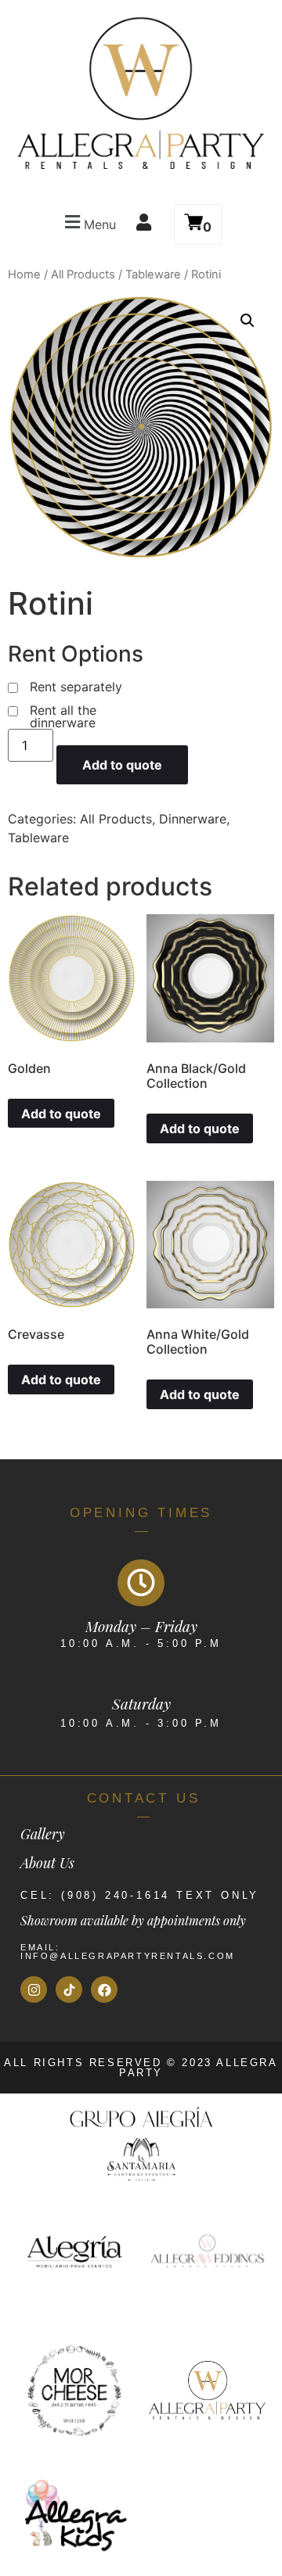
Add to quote (122, 765)
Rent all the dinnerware (63, 716)
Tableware (153, 274)
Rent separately (76, 687)
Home (24, 274)
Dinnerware (193, 819)
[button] (88, 222)
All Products (83, 274)
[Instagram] (34, 1989)
